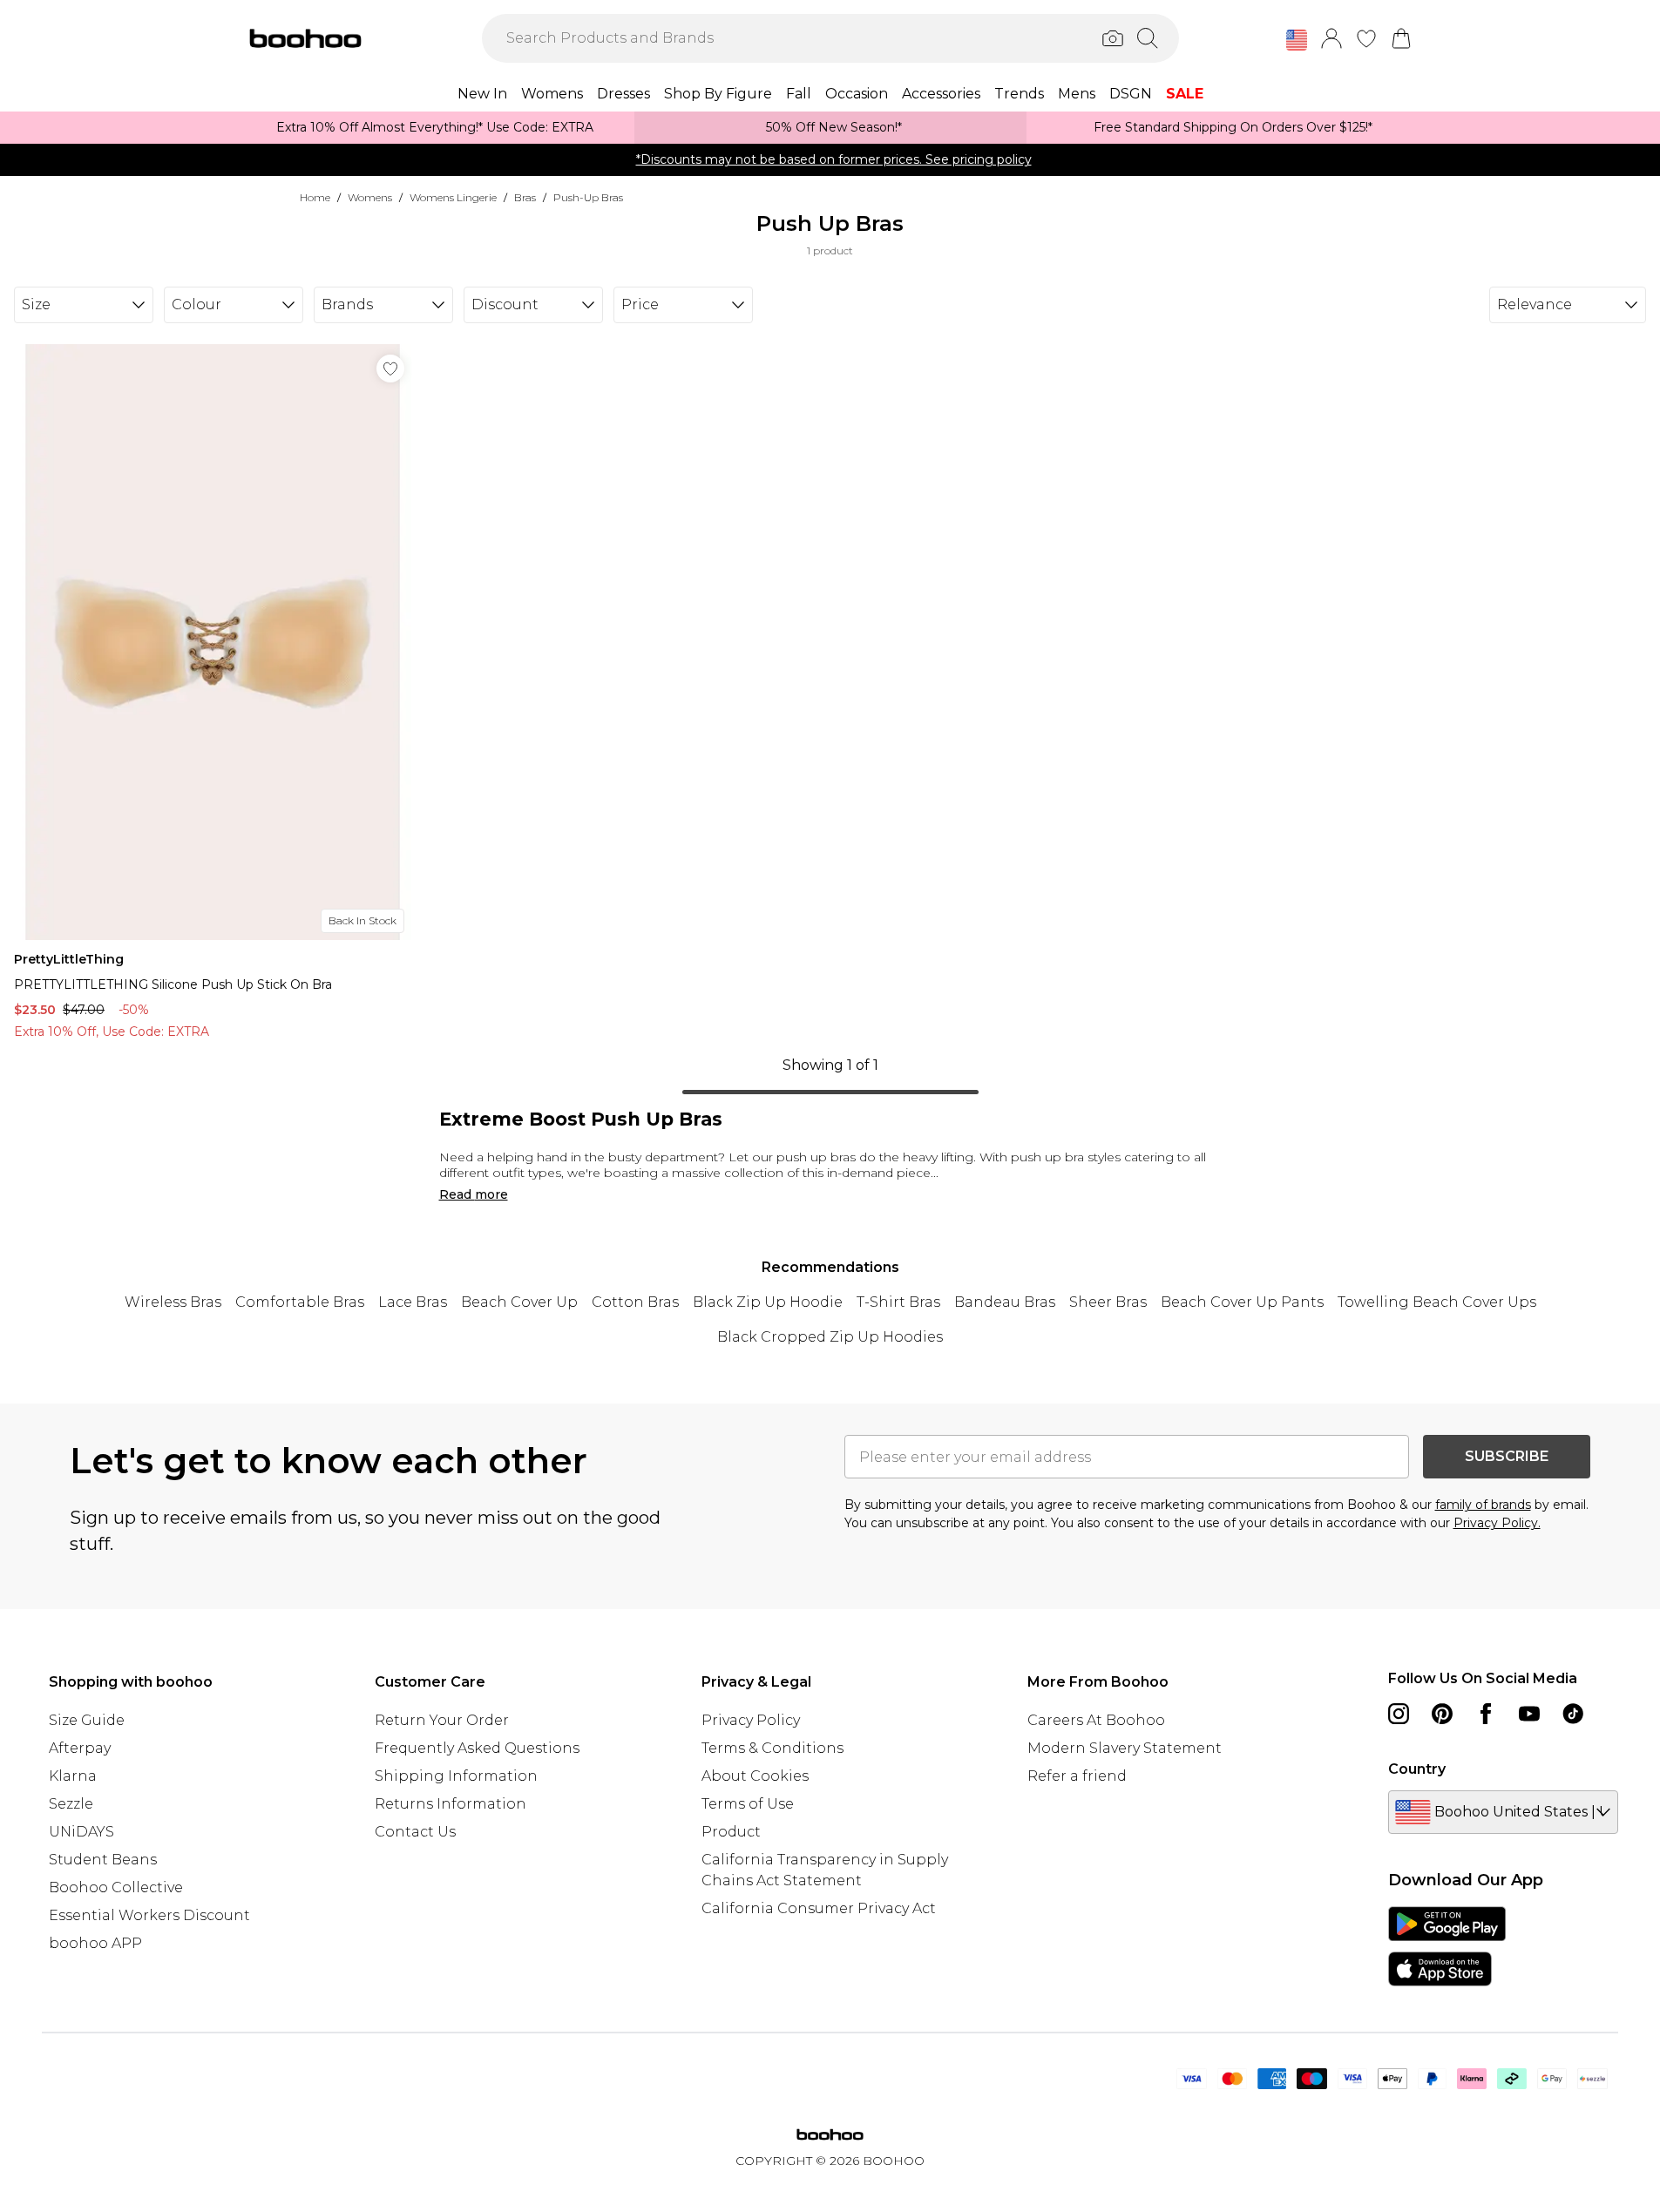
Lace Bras (413, 1302)
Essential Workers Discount (149, 1915)
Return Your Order (442, 1720)
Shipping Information (456, 1776)
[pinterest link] (1442, 1714)
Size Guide (87, 1720)
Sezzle (71, 1804)
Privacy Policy (751, 1720)
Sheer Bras (1108, 1302)
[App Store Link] (1447, 1946)
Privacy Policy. (1497, 1523)
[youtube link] (1529, 1714)
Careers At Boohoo (1096, 1720)
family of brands (1483, 1505)
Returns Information (451, 1804)
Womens (370, 197)
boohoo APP (95, 1943)
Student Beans (103, 1860)
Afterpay (80, 1748)
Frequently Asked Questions (477, 1748)
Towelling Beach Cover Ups (1437, 1302)
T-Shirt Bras (898, 1302)
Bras (525, 197)
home (315, 197)
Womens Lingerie (453, 197)
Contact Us (415, 1832)
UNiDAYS (81, 1832)
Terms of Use (748, 1804)
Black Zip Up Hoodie (768, 1302)
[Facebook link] (1486, 1714)
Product (731, 1832)
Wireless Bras (173, 1302)
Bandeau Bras (1005, 1302)
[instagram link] (1399, 1714)
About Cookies (755, 1776)
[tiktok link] (1573, 1714)
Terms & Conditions (772, 1748)
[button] (1297, 40)
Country (1417, 1769)
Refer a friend (1077, 1776)
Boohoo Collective (116, 1887)
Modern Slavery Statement (1125, 1748)
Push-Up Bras (588, 197)
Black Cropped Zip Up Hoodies (830, 1337)
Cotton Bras (635, 1302)
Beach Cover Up (519, 1302)
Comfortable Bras (300, 1302)
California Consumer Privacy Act (819, 1908)
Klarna (73, 1776)
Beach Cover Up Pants (1242, 1302)
